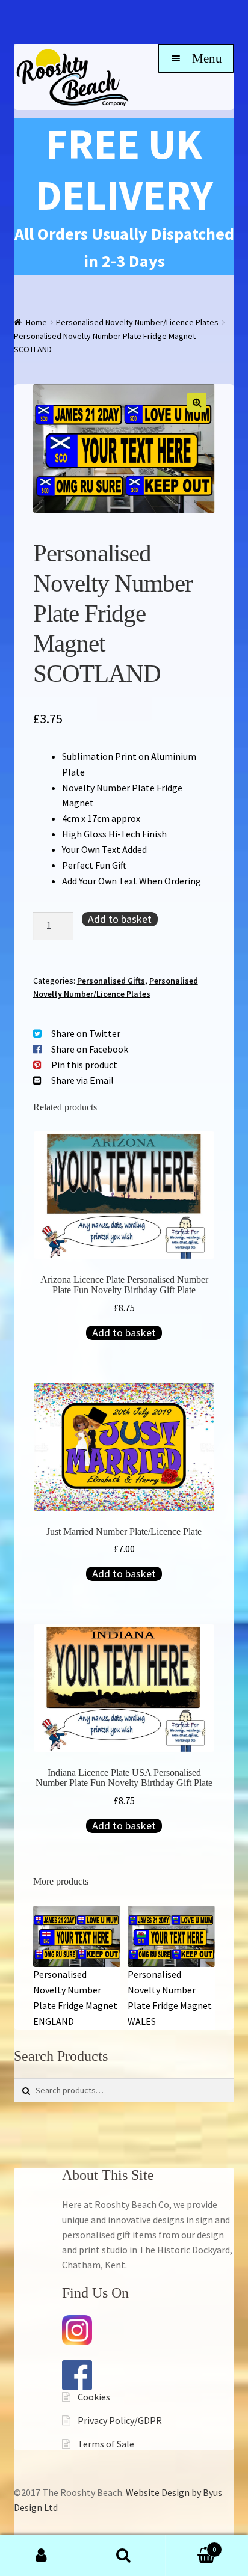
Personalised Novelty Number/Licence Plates (137, 322)
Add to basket (120, 919)
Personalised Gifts (111, 981)
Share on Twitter (86, 1033)
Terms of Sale (106, 2444)
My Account (41, 2556)
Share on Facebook (90, 1049)
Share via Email (82, 1080)
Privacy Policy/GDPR (120, 2420)
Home (36, 322)
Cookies (94, 2397)
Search (124, 2556)
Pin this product (84, 1065)
